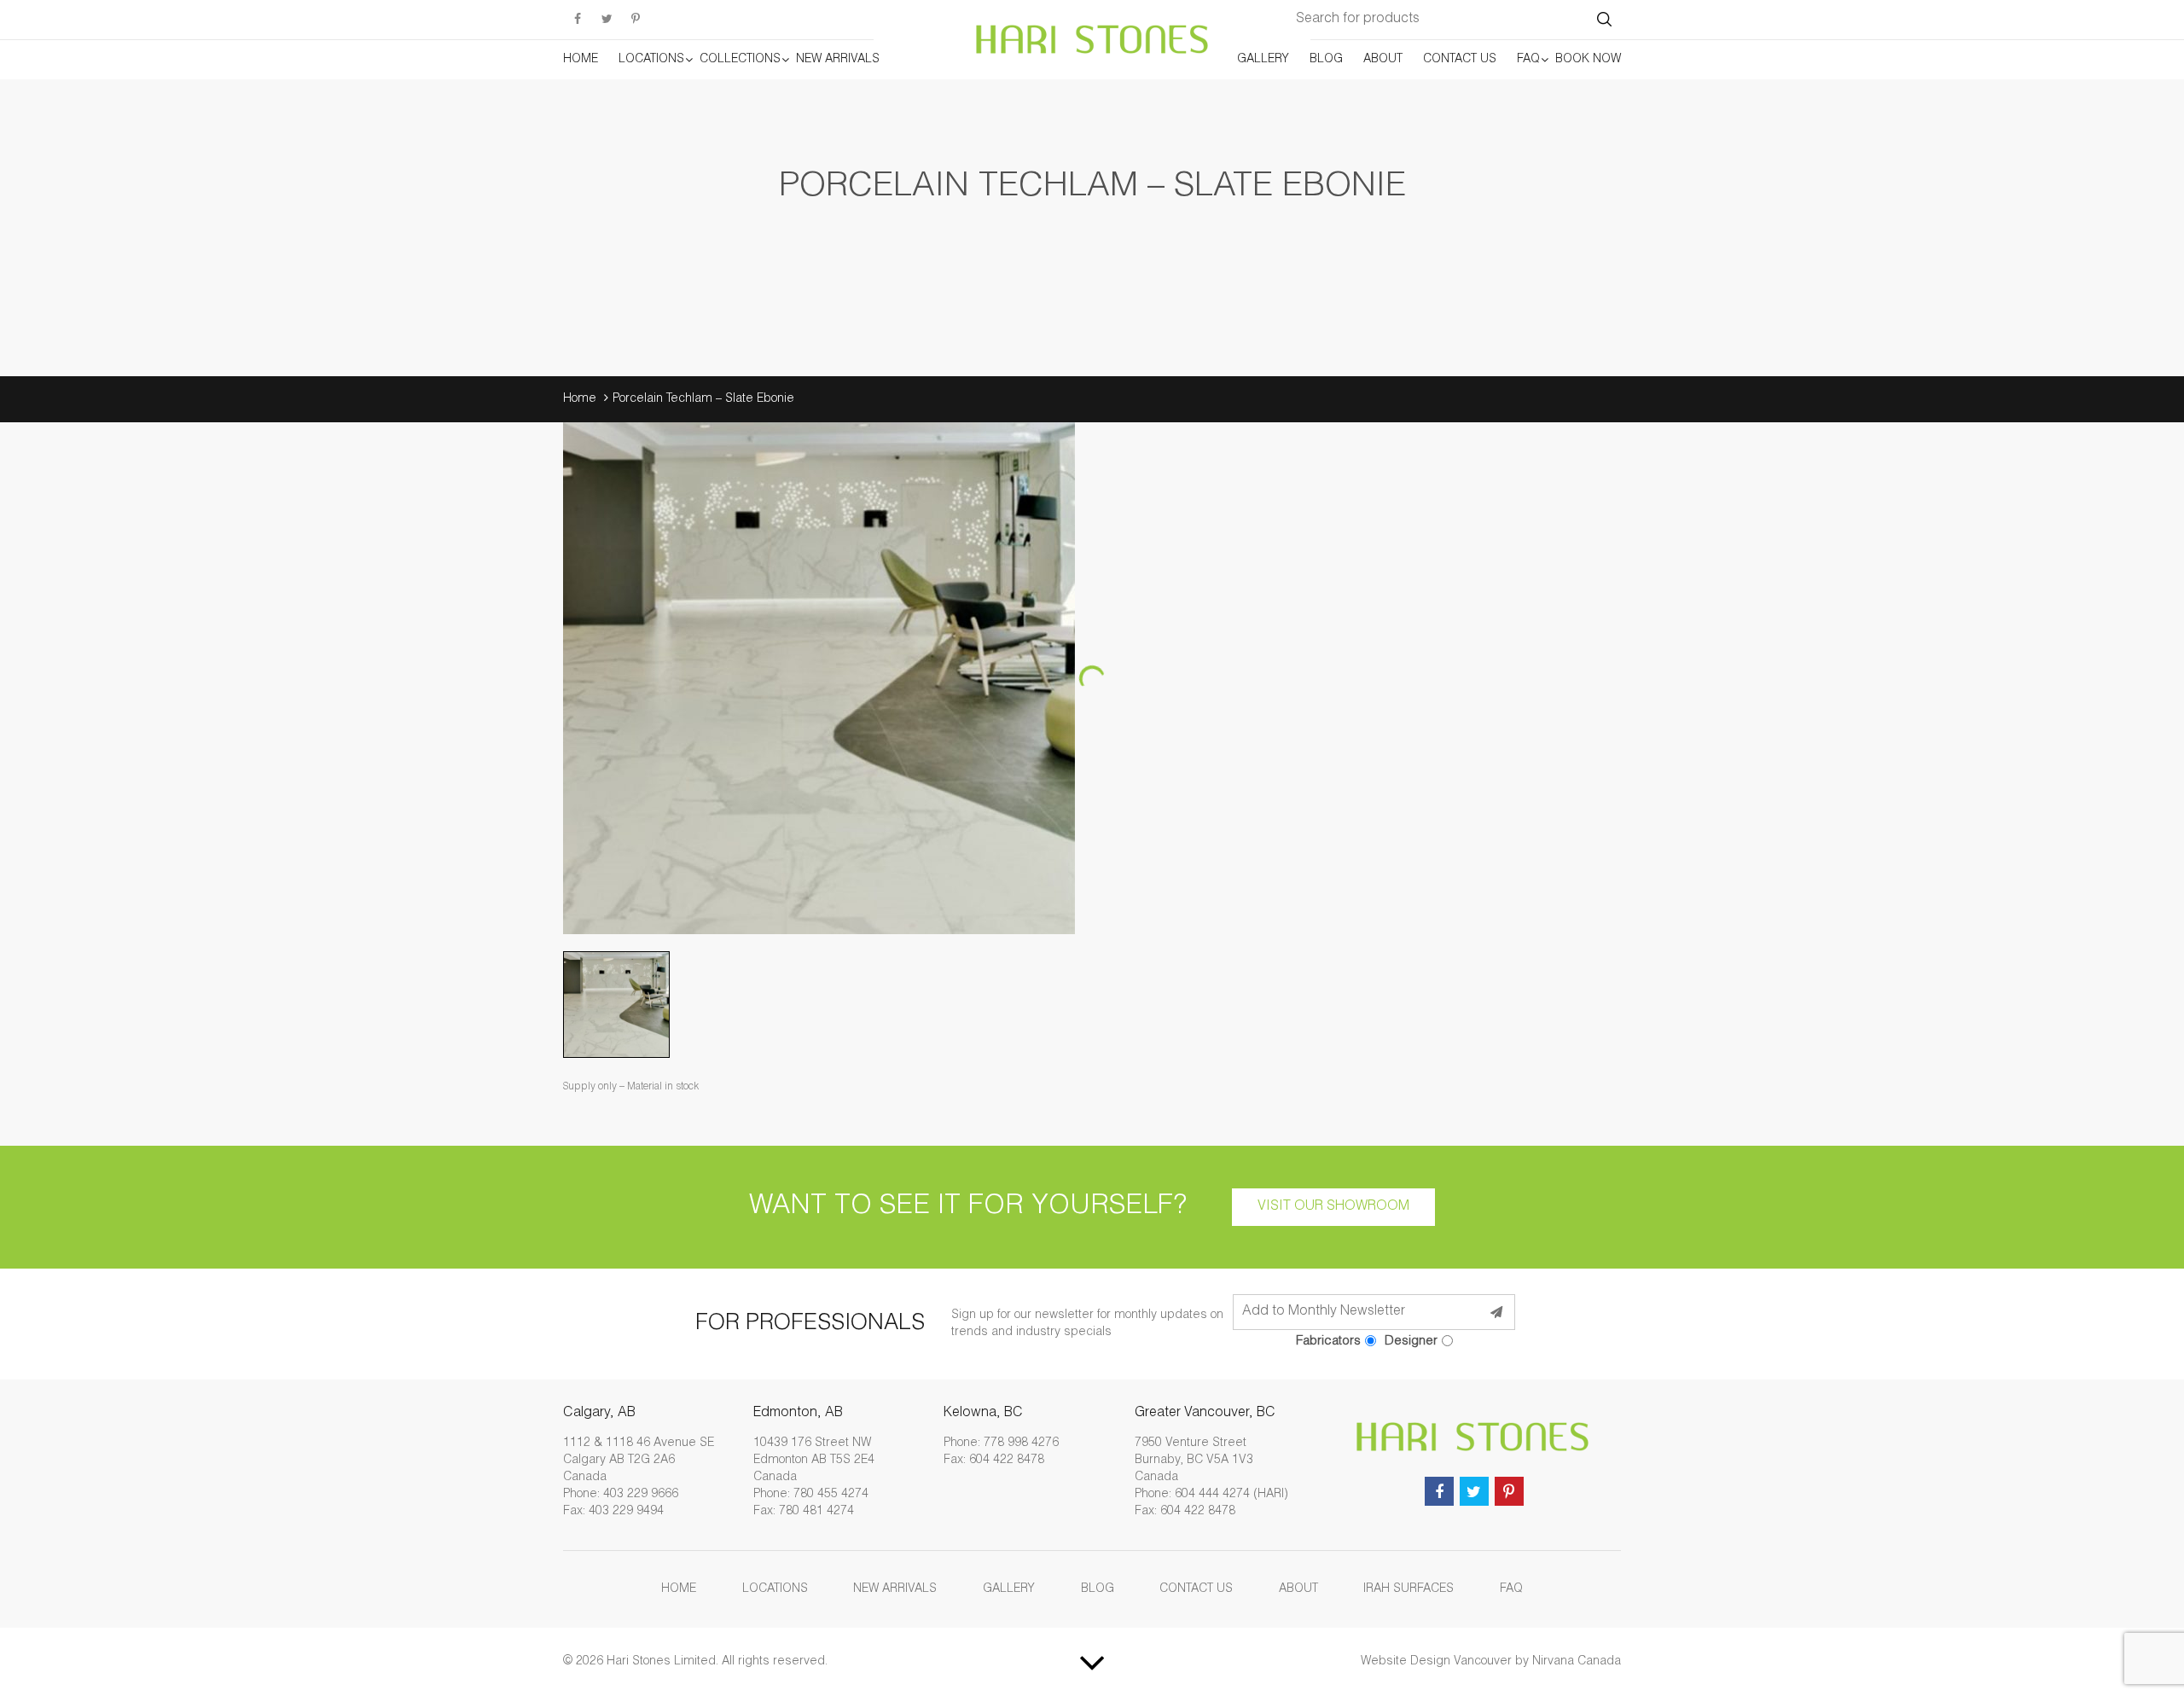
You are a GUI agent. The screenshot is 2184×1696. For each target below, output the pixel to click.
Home (581, 60)
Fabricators (1328, 1342)
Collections (740, 60)
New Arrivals (838, 60)
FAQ (1528, 60)
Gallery (1263, 60)
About (1383, 60)
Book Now (1588, 60)
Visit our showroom (1333, 1207)
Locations (651, 60)
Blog (1326, 60)
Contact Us (1460, 60)
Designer (1411, 1342)
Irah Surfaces (1409, 1589)
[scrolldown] (1092, 1662)
